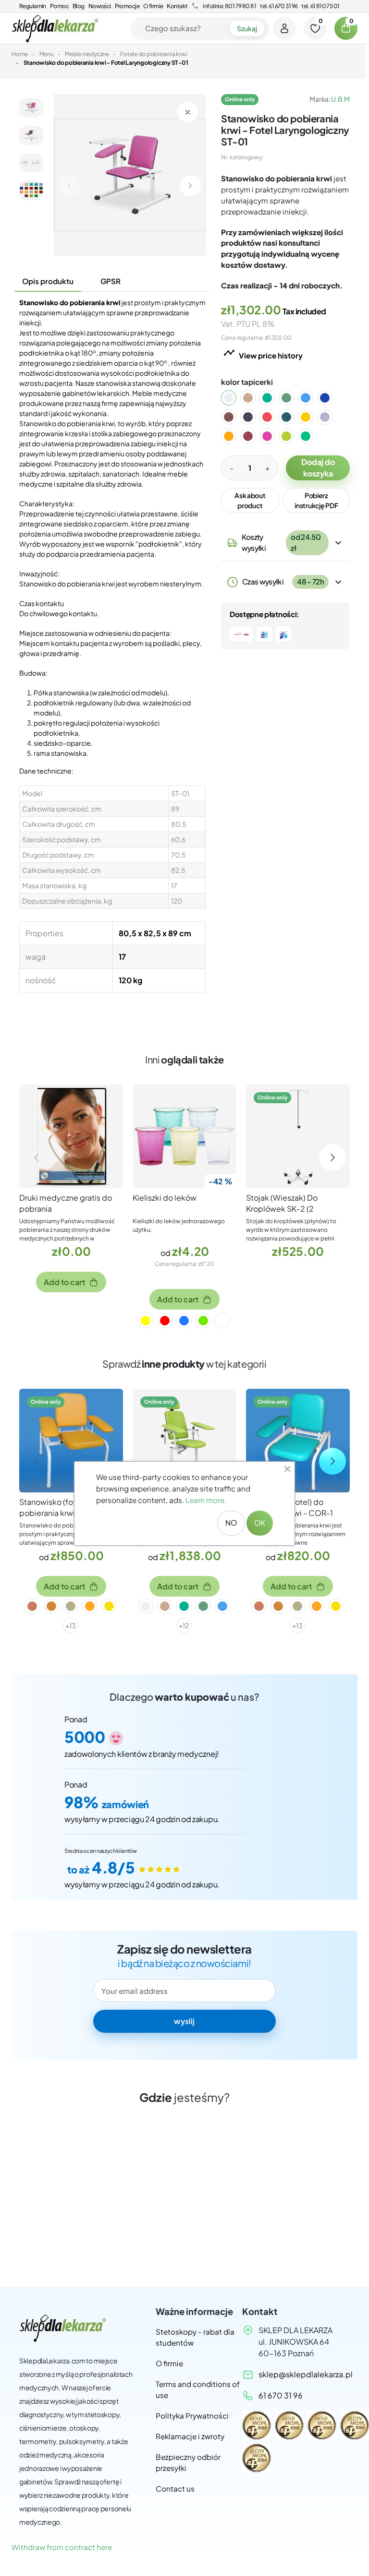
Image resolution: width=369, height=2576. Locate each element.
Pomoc (59, 6)
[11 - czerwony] (273, 417)
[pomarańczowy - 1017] (51, 1606)
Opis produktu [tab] (48, 281)
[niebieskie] (184, 1321)
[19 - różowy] (273, 436)
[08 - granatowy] (331, 398)
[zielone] (203, 1321)
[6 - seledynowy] (292, 398)
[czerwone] (165, 1321)
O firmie (153, 6)
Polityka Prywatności (192, 2415)
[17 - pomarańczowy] (234, 436)
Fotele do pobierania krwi (154, 54)
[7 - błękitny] (311, 398)
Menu (47, 54)
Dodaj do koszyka (318, 468)
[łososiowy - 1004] (32, 1606)
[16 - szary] (331, 417)
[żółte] (146, 1321)
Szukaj (247, 28)
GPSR (111, 281)
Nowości (100, 6)
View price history (263, 353)
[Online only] (298, 1135)
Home (20, 54)
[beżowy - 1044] (71, 1606)
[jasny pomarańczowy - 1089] (90, 1606)
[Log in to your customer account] (284, 28)
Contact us (175, 2488)
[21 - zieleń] (311, 436)
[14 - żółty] (311, 417)
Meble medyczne (87, 54)
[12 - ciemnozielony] (292, 417)
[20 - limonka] (292, 436)
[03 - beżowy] (254, 398)
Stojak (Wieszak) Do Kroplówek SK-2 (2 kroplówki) (282, 1209)
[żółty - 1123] (109, 1606)
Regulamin (33, 6)
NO (231, 1522)
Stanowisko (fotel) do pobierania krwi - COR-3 (64, 1507)
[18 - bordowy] (254, 436)
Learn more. (206, 1500)
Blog (79, 6)
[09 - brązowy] (234, 417)
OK (260, 1522)
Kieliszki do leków (165, 1198)
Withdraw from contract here (62, 2547)
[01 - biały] (234, 398)
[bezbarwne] (222, 1321)
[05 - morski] (273, 398)
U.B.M (340, 99)
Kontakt (177, 6)
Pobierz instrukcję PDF (316, 500)
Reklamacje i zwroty (190, 2436)
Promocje (127, 6)
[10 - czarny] (254, 417)
